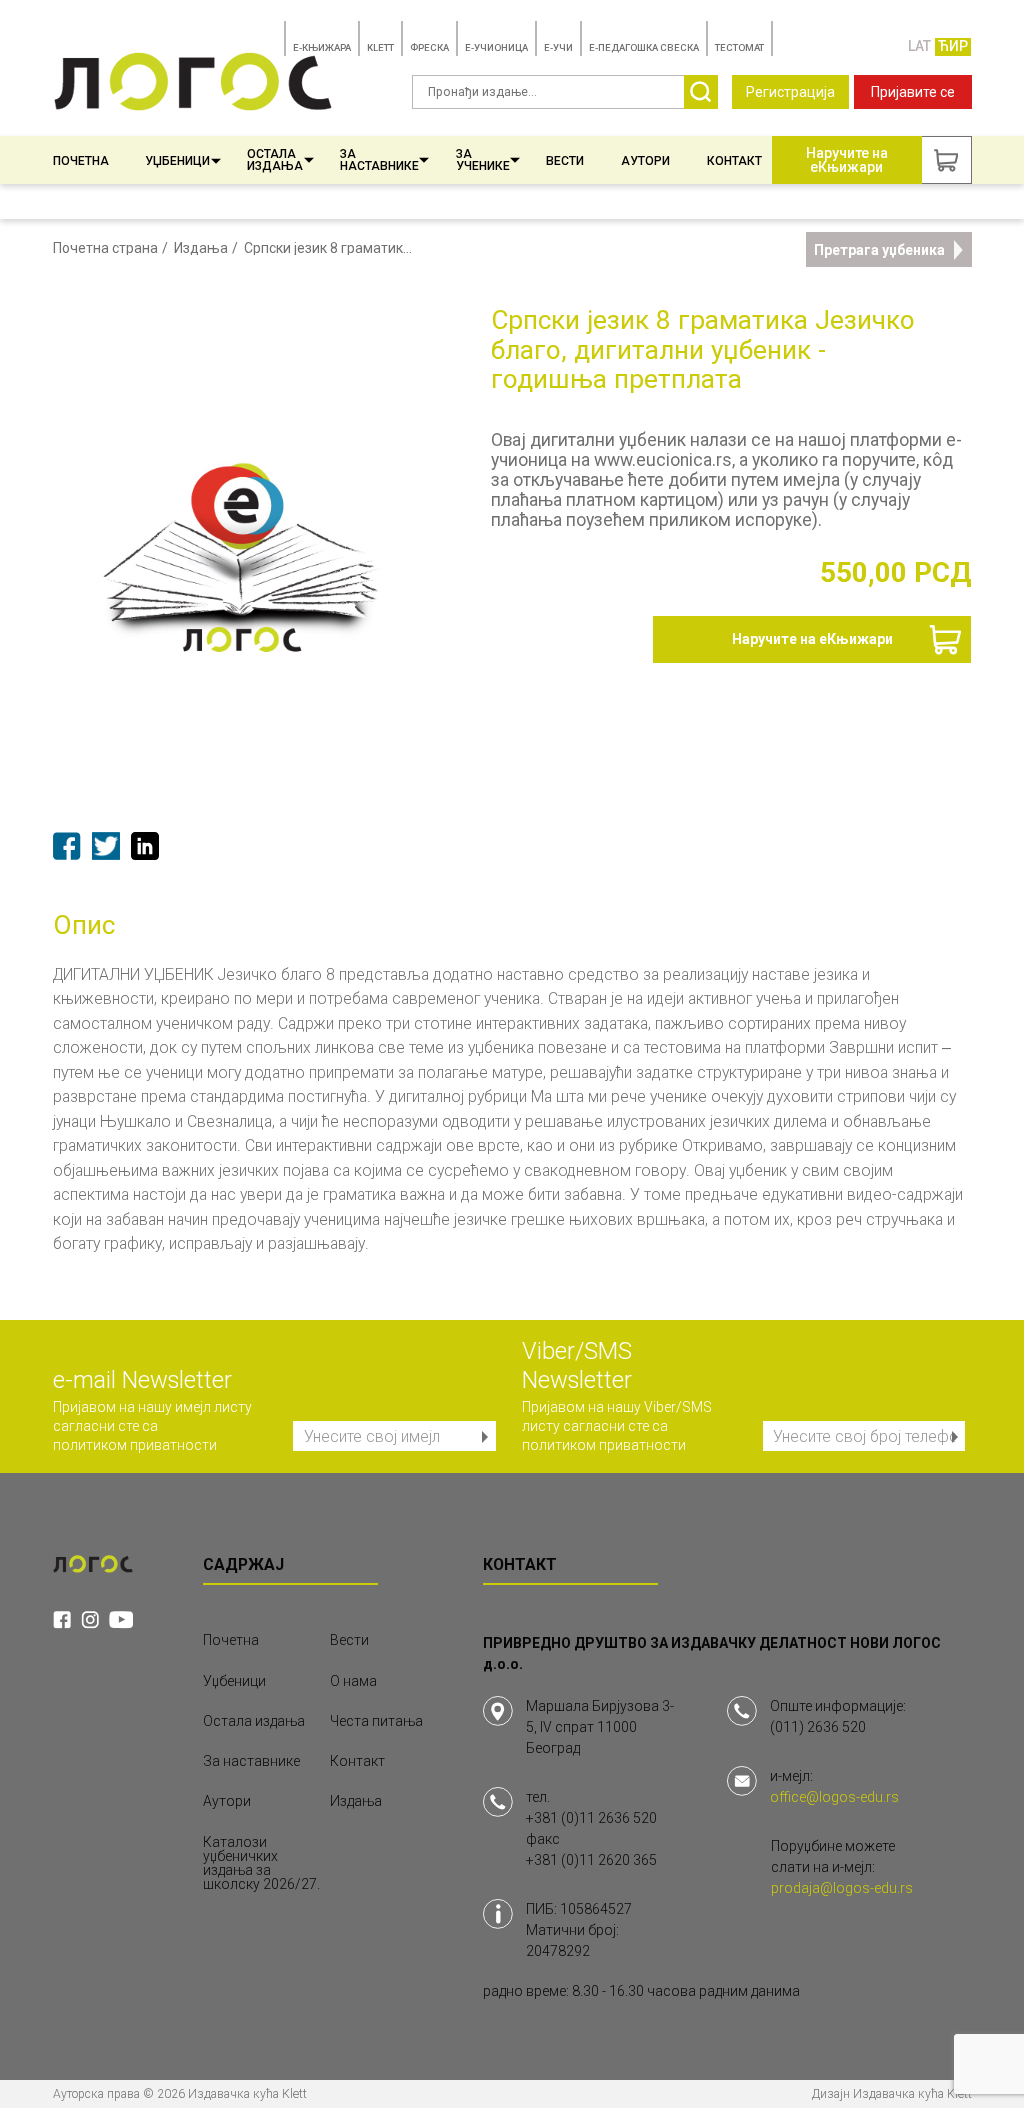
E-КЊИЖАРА (322, 47)
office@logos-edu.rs (834, 1797)
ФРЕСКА (429, 47)
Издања (201, 248)
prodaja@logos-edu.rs (842, 1888)
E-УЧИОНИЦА (496, 47)
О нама (353, 1681)
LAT (919, 46)
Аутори (645, 161)
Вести (565, 161)
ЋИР (953, 46)
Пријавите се (913, 92)
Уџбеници (177, 161)
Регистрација (790, 92)
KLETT (380, 47)
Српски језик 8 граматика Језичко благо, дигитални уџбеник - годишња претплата (331, 248)
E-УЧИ (558, 47)
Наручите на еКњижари (812, 639)
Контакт (734, 161)
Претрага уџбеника (879, 250)
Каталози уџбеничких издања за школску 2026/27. (261, 1863)
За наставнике (379, 160)
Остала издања (275, 160)
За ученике (483, 160)
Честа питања (376, 1721)
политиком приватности (135, 1445)
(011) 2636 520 (818, 1727)
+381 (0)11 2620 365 (591, 1860)
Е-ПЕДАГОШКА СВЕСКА (644, 47)
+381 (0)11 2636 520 (591, 1818)
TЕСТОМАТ (739, 47)
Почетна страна (105, 248)
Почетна (81, 161)
